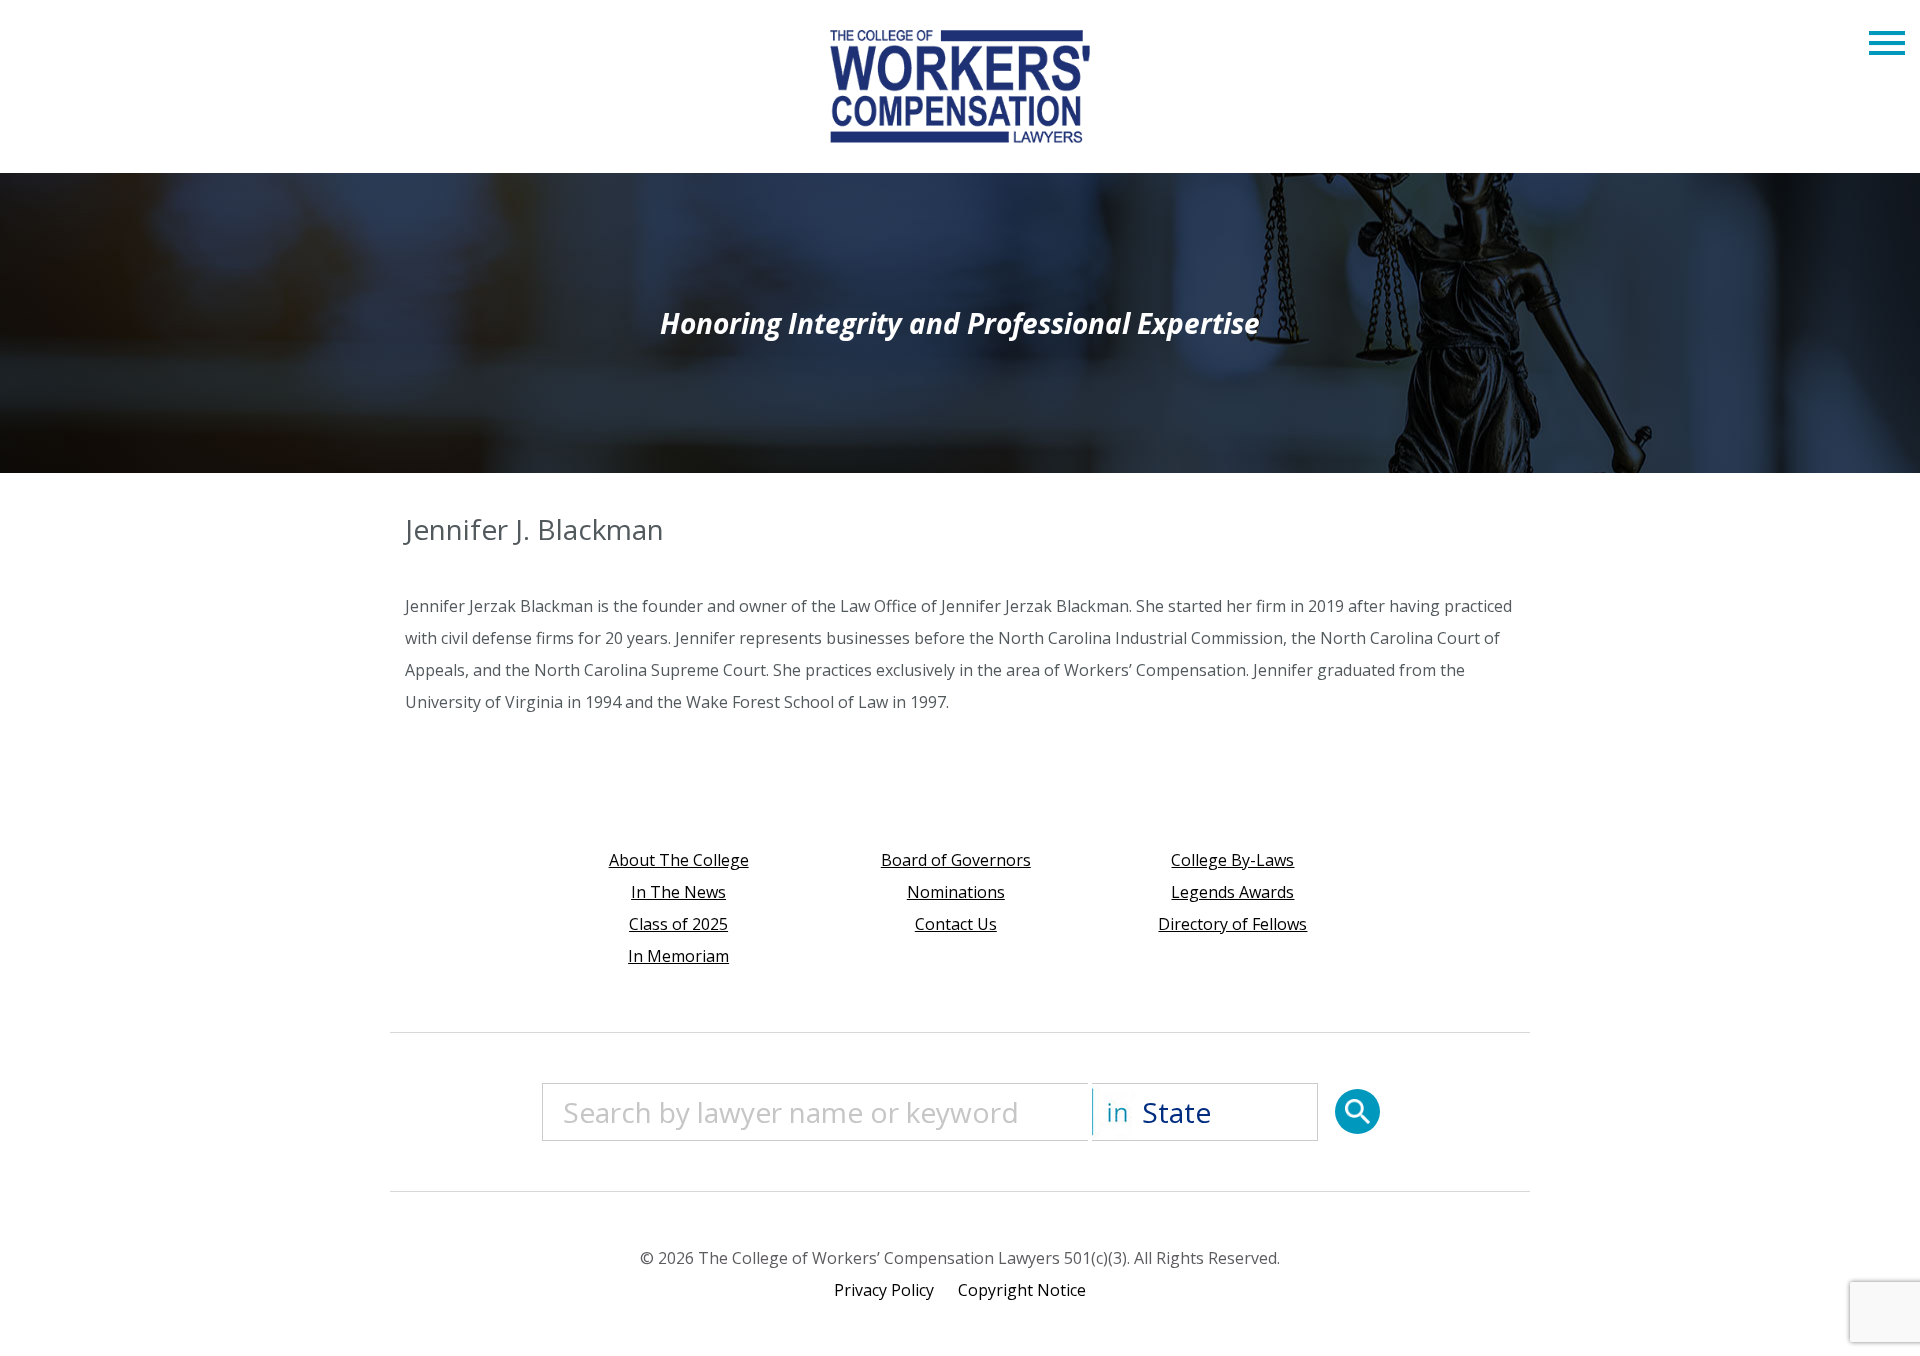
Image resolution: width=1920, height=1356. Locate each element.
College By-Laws (1232, 860)
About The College (679, 860)
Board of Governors (956, 860)
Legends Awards (1232, 892)
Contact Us (956, 924)
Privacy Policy (884, 1290)
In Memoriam (678, 956)
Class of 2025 (678, 924)
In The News (678, 892)
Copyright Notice (1022, 1290)
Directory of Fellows (1232, 924)
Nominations (956, 892)
